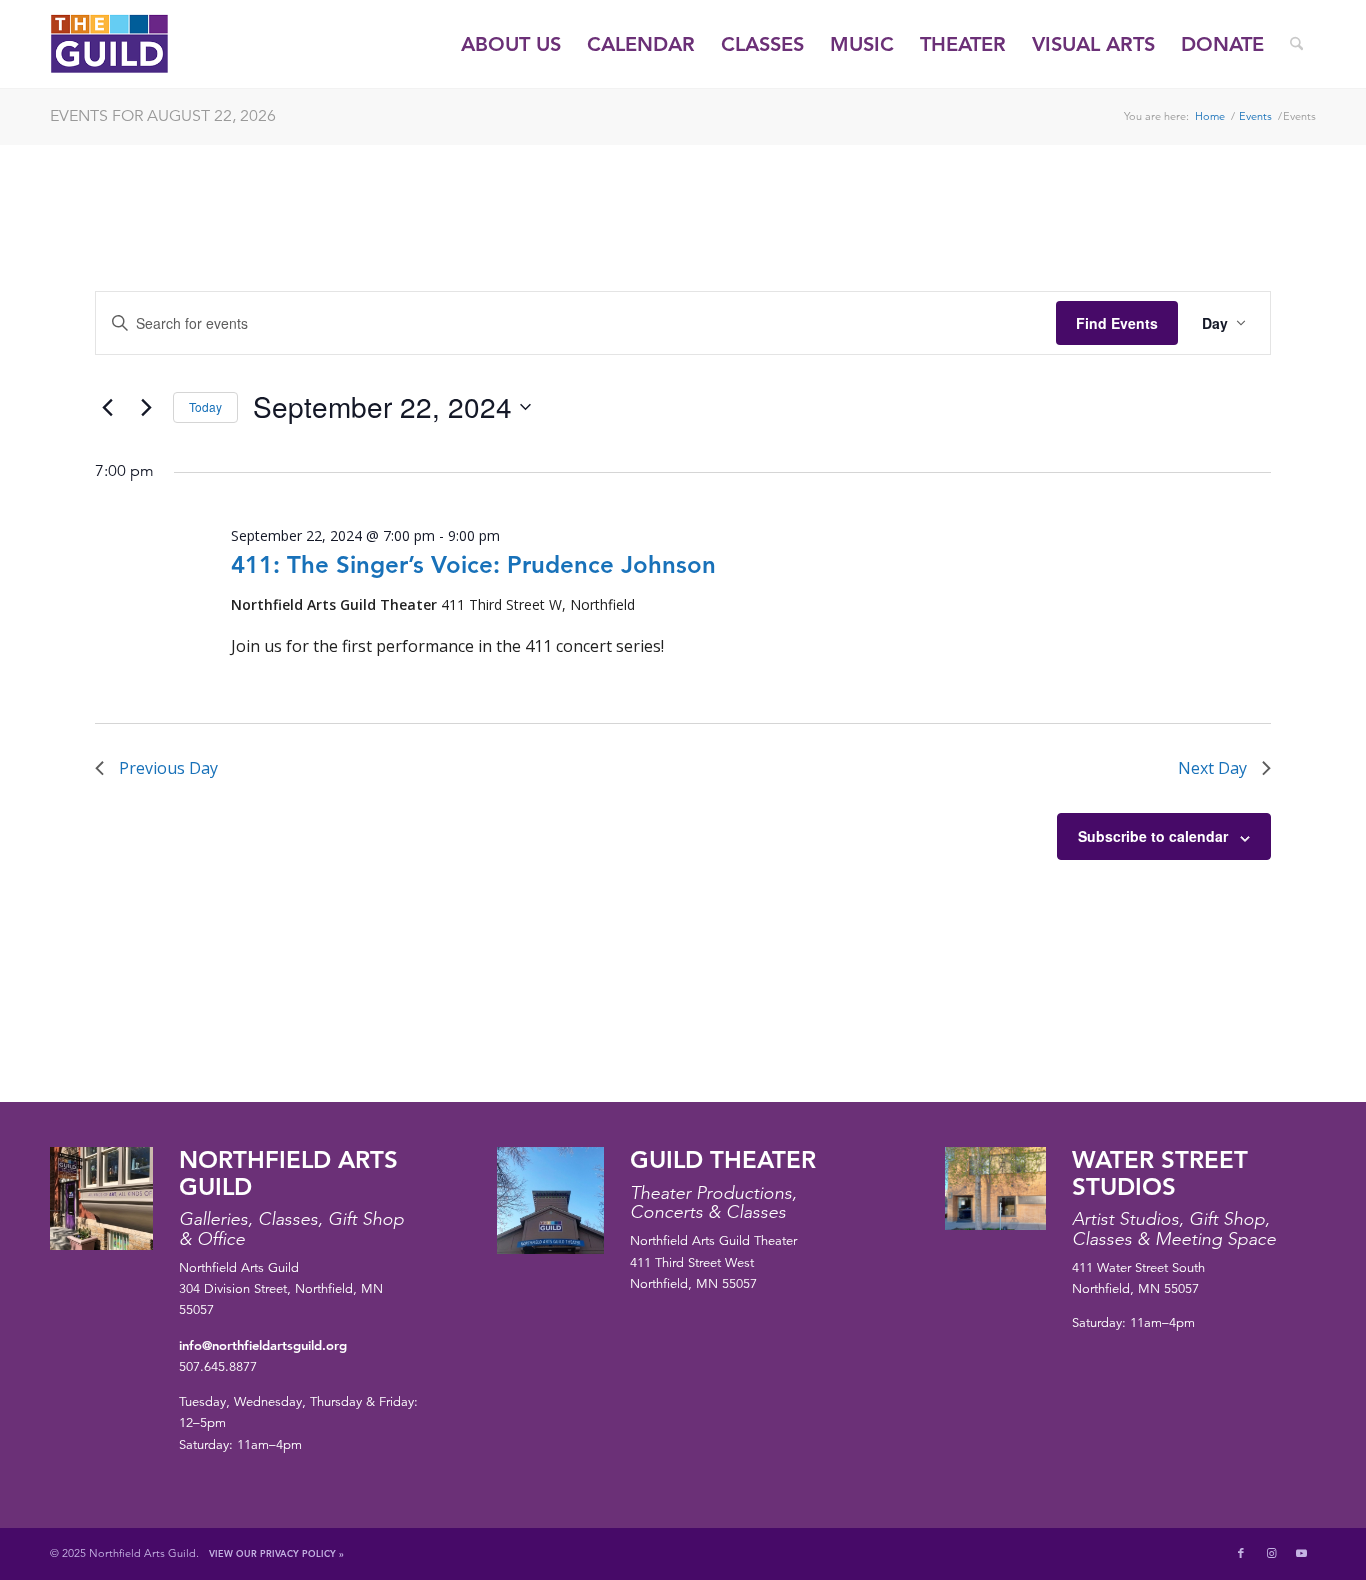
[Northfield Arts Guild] (146, 44)
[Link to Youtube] (1301, 1553)
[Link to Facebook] (1241, 1553)
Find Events (1117, 323)
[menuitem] (511, 44)
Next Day (1212, 768)
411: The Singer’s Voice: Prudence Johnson (473, 564)
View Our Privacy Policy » (276, 1553)
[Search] (1296, 44)
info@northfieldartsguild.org (263, 1345)
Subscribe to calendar (1153, 836)
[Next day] (146, 407)
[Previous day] (107, 407)
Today (205, 406)
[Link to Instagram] (1271, 1553)
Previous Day (168, 768)
